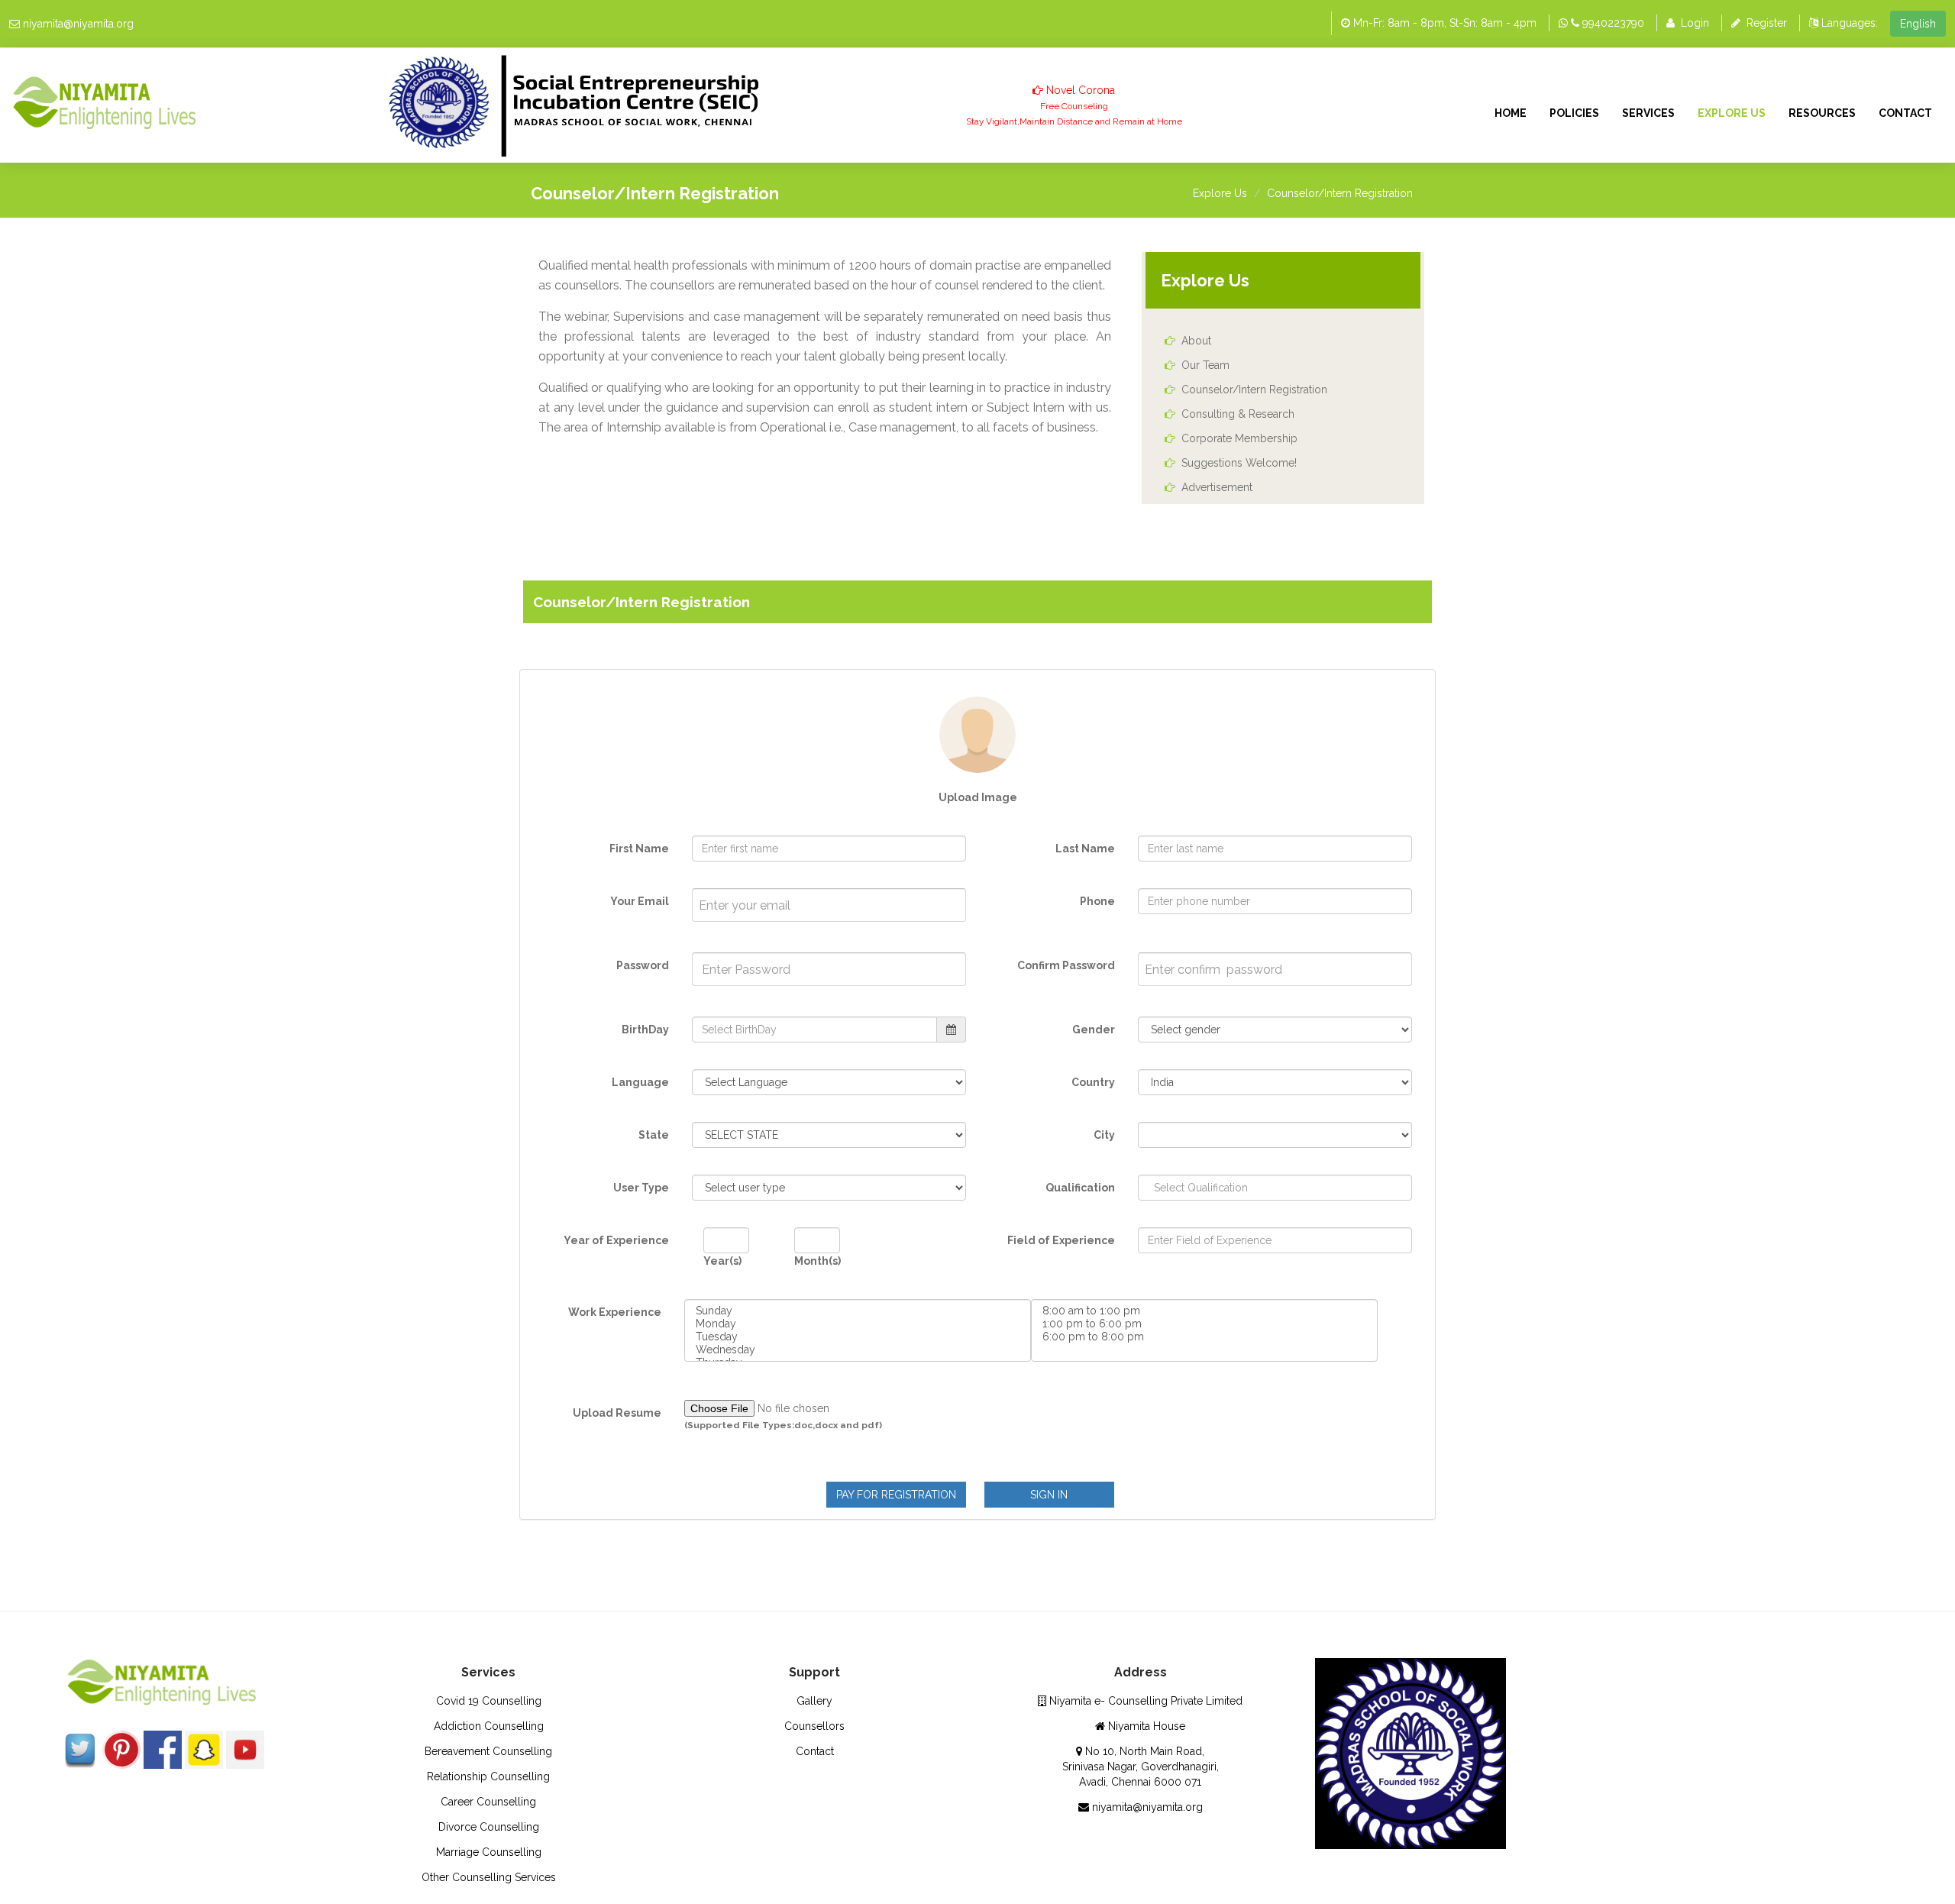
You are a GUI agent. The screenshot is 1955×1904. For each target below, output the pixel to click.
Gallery (814, 1701)
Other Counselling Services (489, 1877)
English (1918, 24)
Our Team (1205, 365)
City (1104, 1135)
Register (1767, 23)
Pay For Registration (896, 1495)
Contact (1905, 113)
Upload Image (978, 797)
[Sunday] (858, 1311)
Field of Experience (1061, 1240)
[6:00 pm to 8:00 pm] (1204, 1337)
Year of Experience (616, 1240)
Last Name (1085, 849)
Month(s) (818, 1261)
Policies (1574, 113)
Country (1093, 1082)
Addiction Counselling (489, 1726)
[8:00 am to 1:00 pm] (1204, 1311)
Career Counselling (488, 1802)
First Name (639, 849)
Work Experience (615, 1312)
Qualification (1080, 1188)
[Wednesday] (858, 1350)
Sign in (1049, 1495)
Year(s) (722, 1261)
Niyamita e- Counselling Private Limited (1144, 1701)
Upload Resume (617, 1413)
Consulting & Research (1238, 414)
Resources (1822, 113)
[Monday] (858, 1324)
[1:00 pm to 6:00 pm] (1204, 1324)
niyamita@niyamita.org (78, 24)
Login (1695, 23)
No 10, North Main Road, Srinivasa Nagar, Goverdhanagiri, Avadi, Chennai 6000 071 (1141, 1767)
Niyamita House (1145, 1726)
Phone (1097, 901)
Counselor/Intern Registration (1340, 193)
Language (640, 1082)
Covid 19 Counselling (489, 1701)
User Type (641, 1188)
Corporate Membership (1239, 438)
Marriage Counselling (489, 1852)
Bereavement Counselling (488, 1751)
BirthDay (645, 1030)
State (654, 1135)
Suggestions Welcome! (1239, 463)
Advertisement (1217, 487)
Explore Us (1732, 113)
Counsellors (814, 1726)
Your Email (640, 901)
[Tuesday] (858, 1337)
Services (1648, 113)
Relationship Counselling (488, 1776)
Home (1511, 113)
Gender (1094, 1030)
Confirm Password (1066, 965)
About (1196, 341)
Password (643, 965)
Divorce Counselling (489, 1827)
